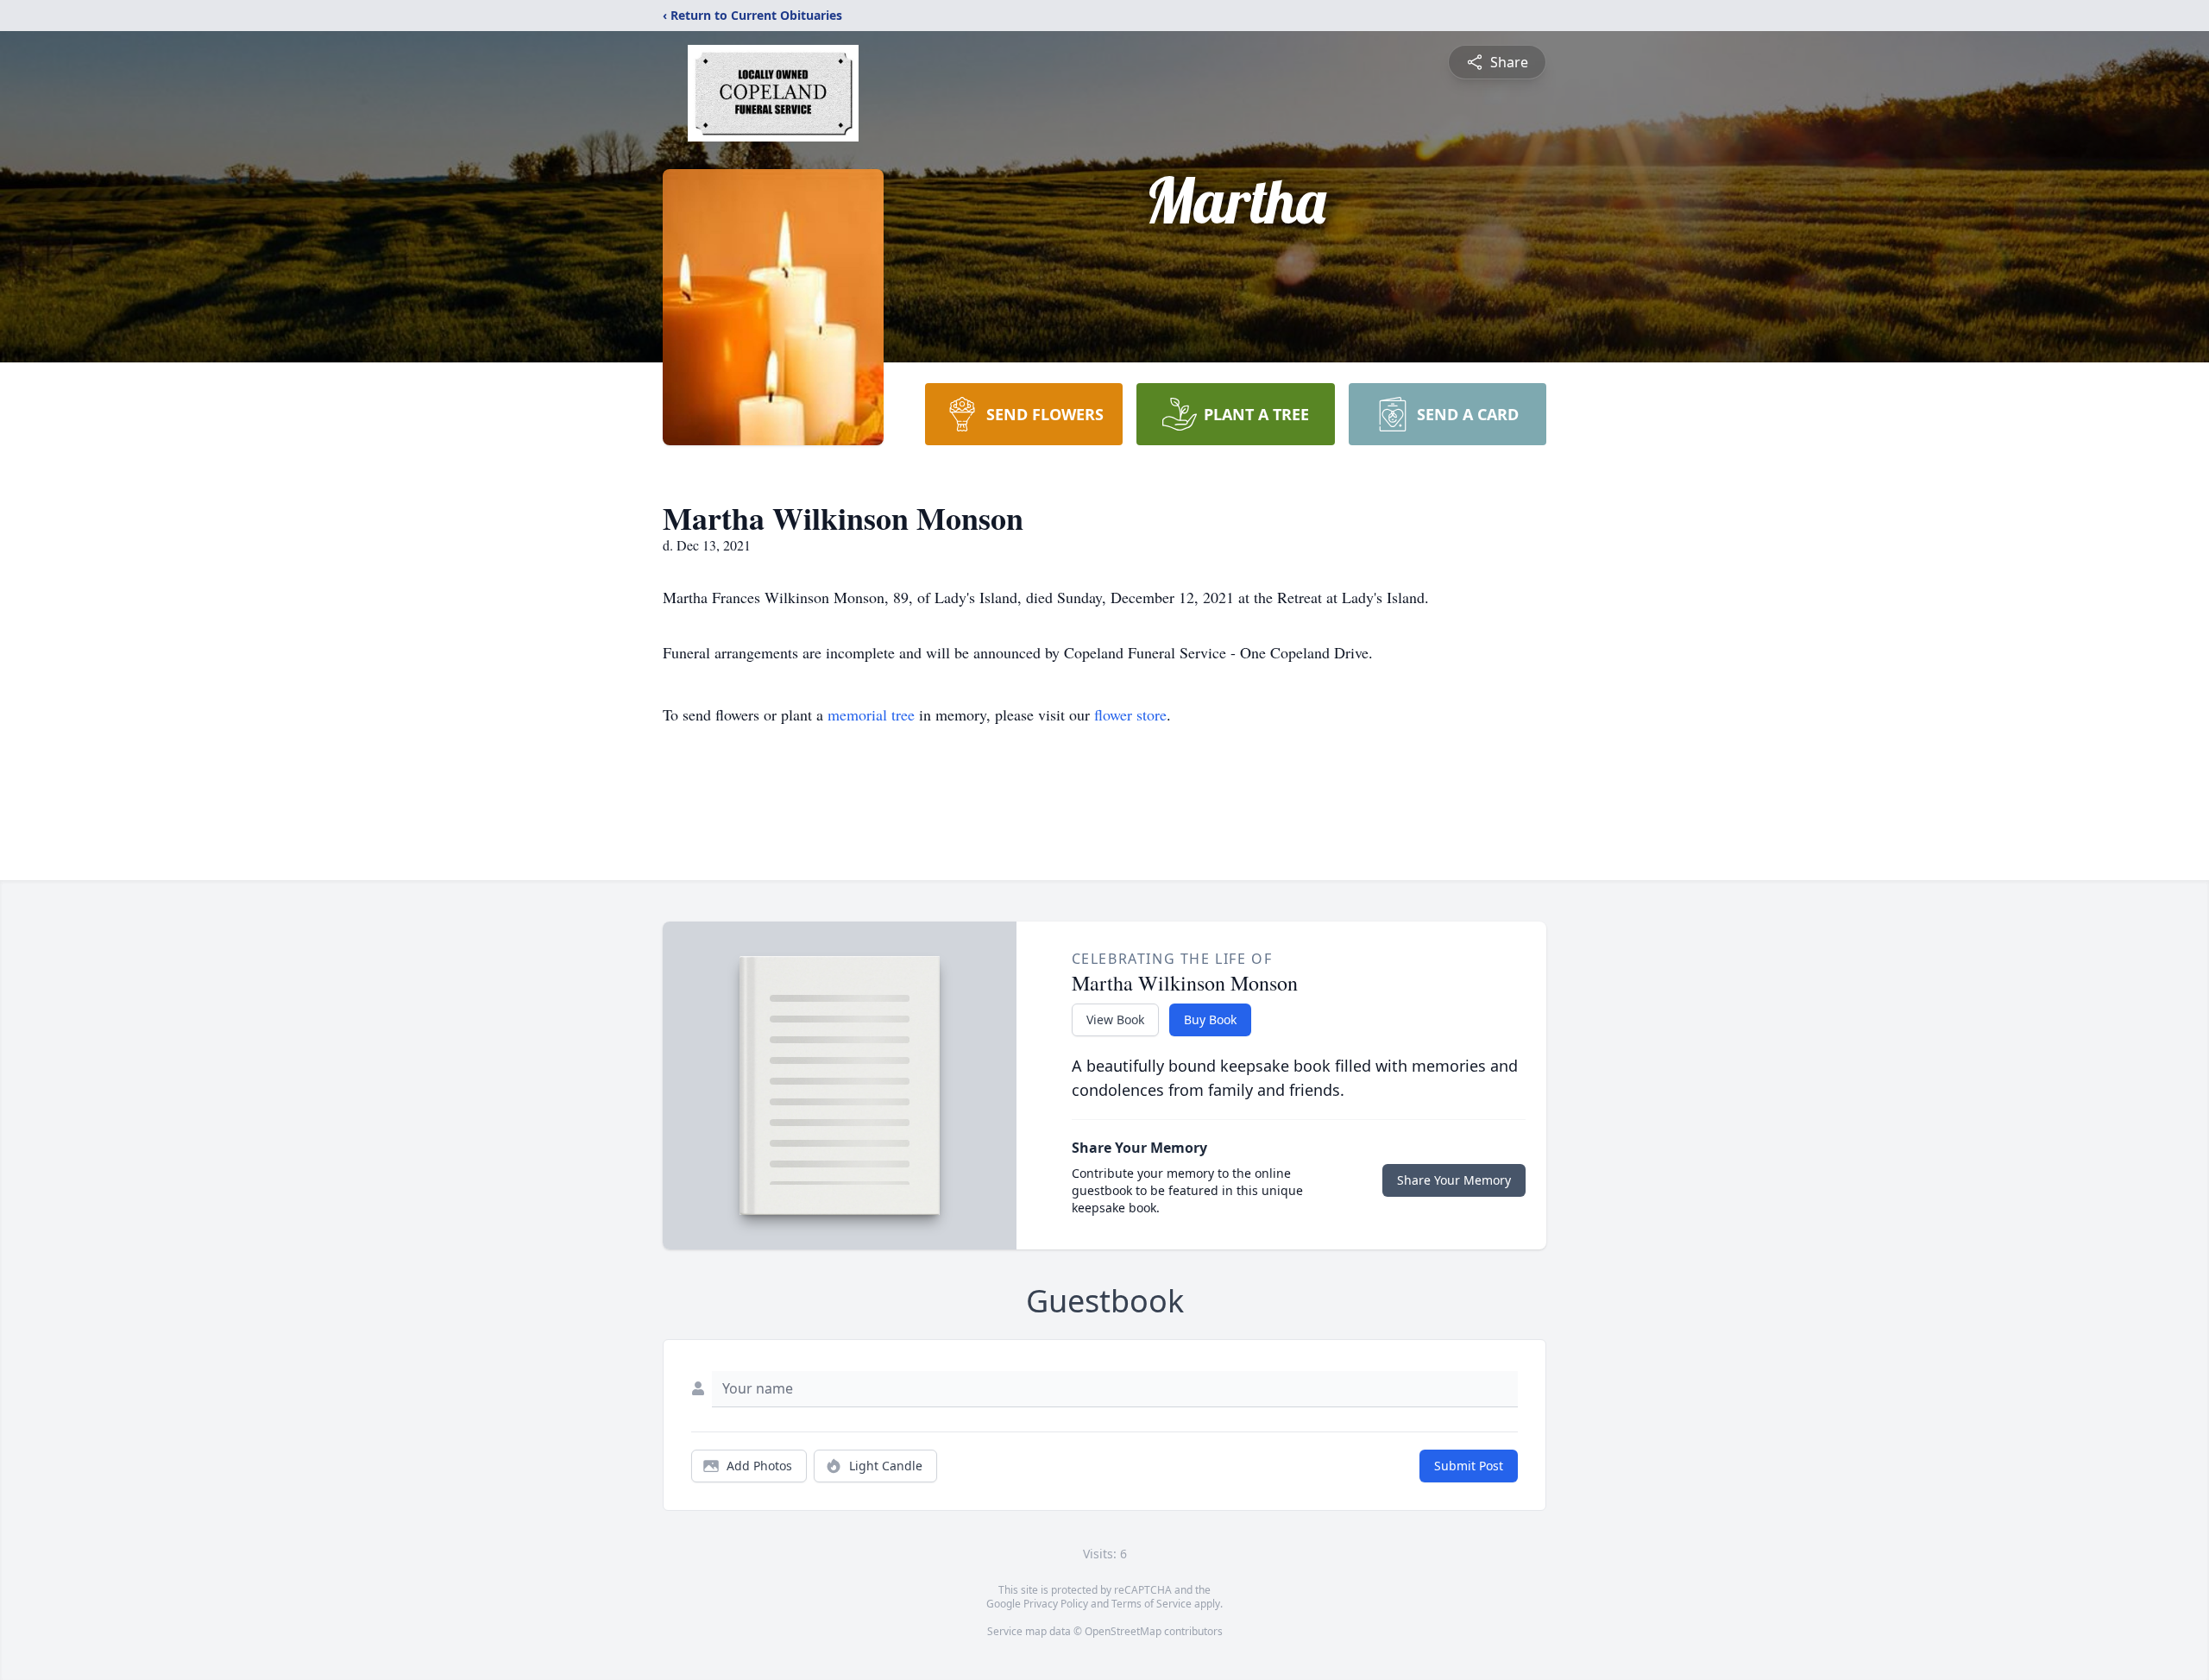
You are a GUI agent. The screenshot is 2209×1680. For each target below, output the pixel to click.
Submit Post (1469, 1466)
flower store (1130, 714)
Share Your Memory (1454, 1180)
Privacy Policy (1056, 1604)
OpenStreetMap (1123, 1631)
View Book (1115, 1019)
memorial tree (871, 714)
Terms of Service (1152, 1604)
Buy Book (1210, 1019)
